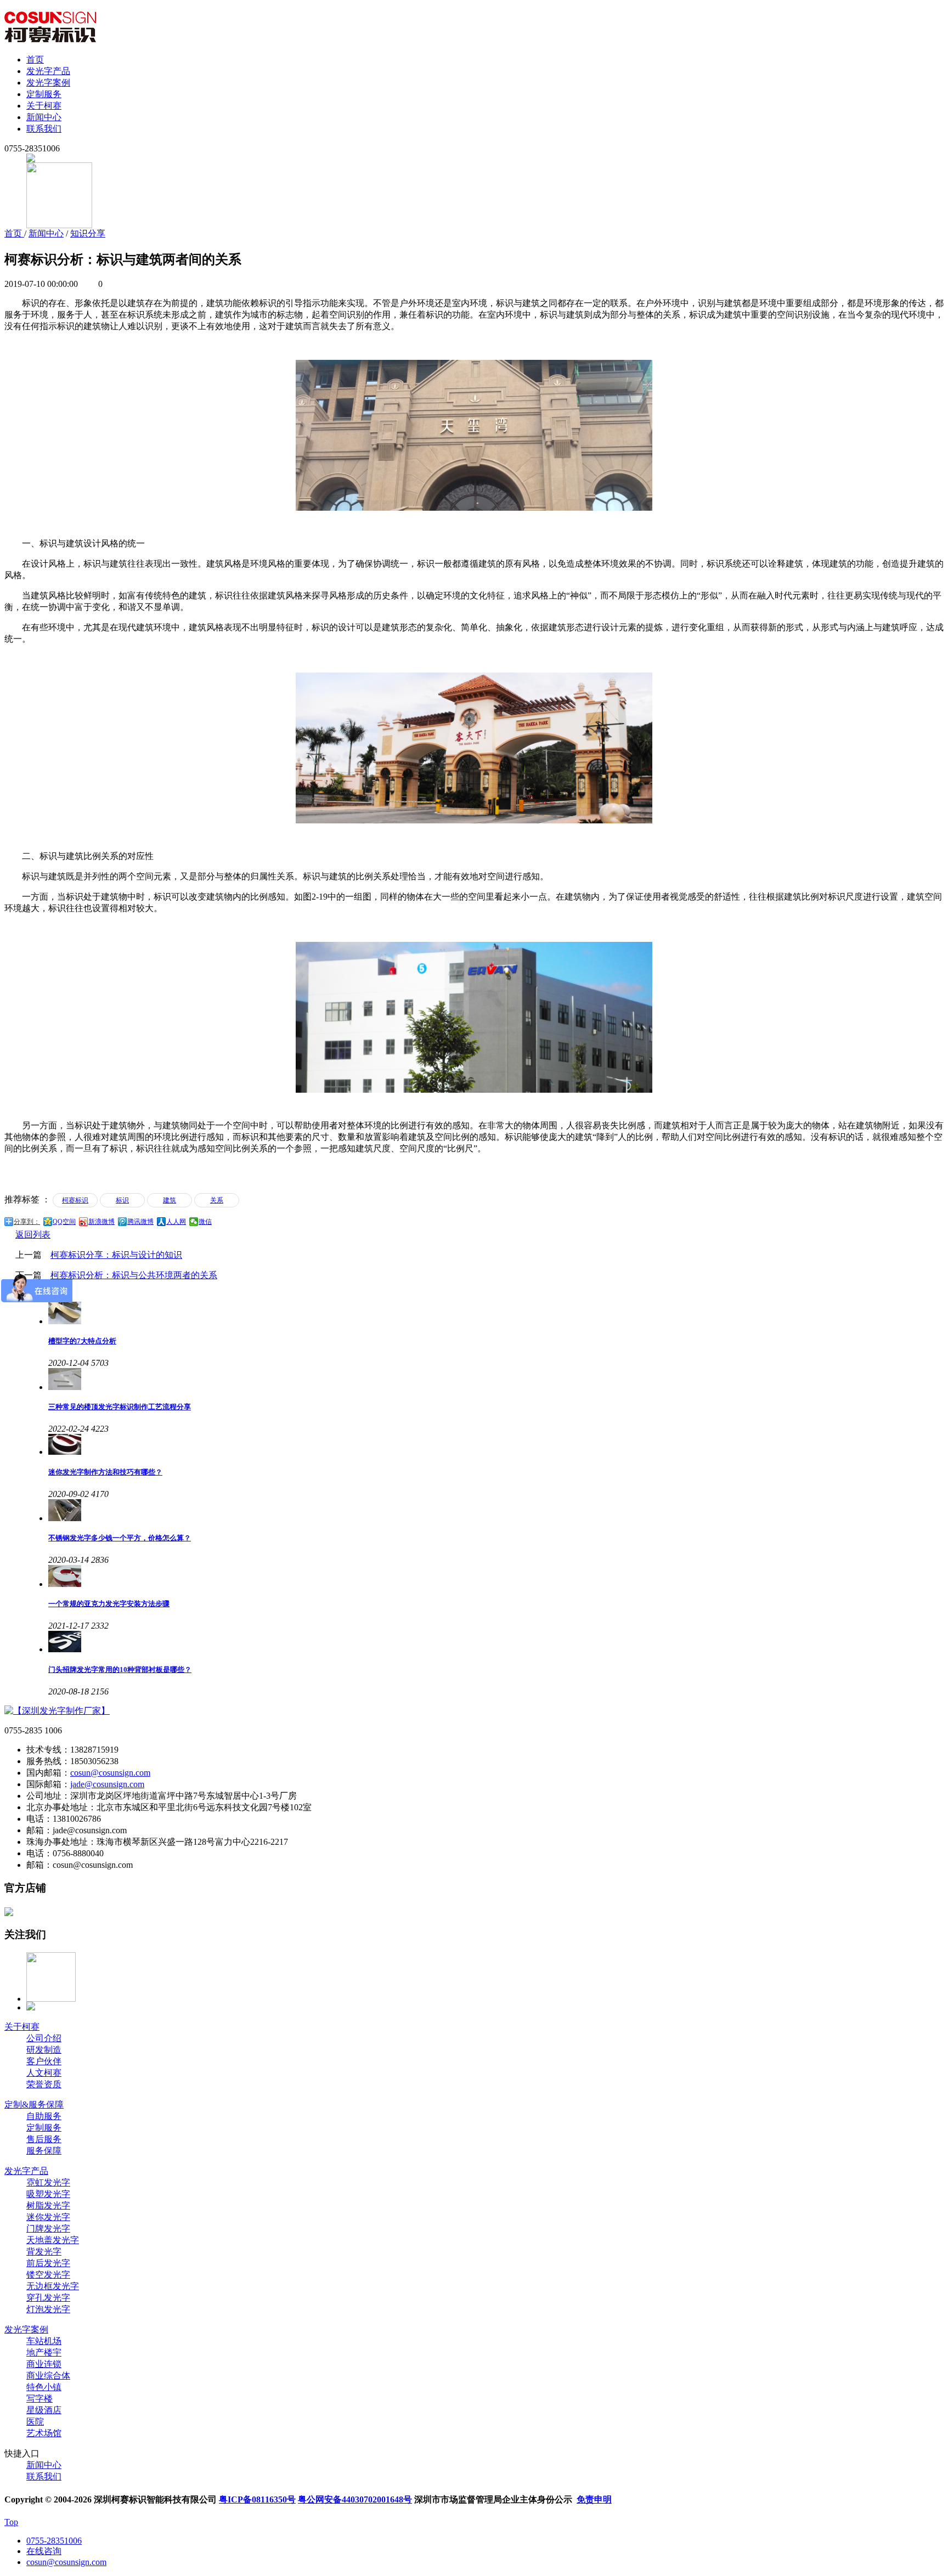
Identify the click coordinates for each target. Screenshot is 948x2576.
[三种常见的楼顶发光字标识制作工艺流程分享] (496, 1379)
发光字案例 (48, 83)
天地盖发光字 (53, 2240)
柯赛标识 (75, 1200)
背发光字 (44, 2252)
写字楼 (39, 2399)
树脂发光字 (48, 2205)
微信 (205, 1222)
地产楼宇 (44, 2352)
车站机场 (44, 2341)
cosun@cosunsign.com (110, 1773)
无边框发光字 (53, 2286)
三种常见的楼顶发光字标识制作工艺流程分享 (120, 1407)
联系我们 (44, 129)
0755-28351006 (54, 2541)
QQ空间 (64, 1222)
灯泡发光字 (48, 2309)
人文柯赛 (44, 2073)
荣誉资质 (44, 2084)
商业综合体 (48, 2376)
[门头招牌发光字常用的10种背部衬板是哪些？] (496, 1642)
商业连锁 (44, 2364)
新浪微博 (101, 1222)
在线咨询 (44, 2551)
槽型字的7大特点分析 (82, 1341)
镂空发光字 (48, 2275)
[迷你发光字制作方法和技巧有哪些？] (496, 1444)
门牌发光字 (48, 2228)
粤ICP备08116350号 (257, 2499)
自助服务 (44, 2116)
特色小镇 (44, 2387)
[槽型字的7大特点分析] (496, 1313)
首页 (35, 60)
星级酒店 (44, 2410)
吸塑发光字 (48, 2194)
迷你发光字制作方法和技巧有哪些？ (105, 1472)
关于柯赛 (44, 106)
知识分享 (88, 233)
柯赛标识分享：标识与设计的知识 (116, 1255)
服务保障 (44, 2151)
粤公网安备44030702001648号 (355, 2499)
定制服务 (44, 94)
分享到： (27, 1222)
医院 (35, 2422)
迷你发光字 (48, 2217)
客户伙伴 (44, 2061)
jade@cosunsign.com (107, 1784)
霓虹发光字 (48, 2182)
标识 (122, 1200)
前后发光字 (48, 2263)
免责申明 (594, 2499)
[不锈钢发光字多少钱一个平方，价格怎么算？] (496, 1510)
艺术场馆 (44, 2433)
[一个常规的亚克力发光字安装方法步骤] (496, 1576)
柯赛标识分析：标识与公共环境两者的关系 (134, 1275)
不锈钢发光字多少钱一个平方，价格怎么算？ (120, 1538)
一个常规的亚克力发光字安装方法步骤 (109, 1604)
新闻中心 (44, 117)
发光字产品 (48, 71)
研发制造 (44, 2050)
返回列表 (33, 1235)
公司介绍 (44, 2038)
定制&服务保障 (34, 2105)
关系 (217, 1200)
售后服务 (44, 2139)
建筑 (170, 1200)
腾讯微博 (140, 1222)
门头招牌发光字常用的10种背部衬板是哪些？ (120, 1670)
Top (11, 2522)
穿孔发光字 (48, 2298)
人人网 (176, 1222)
